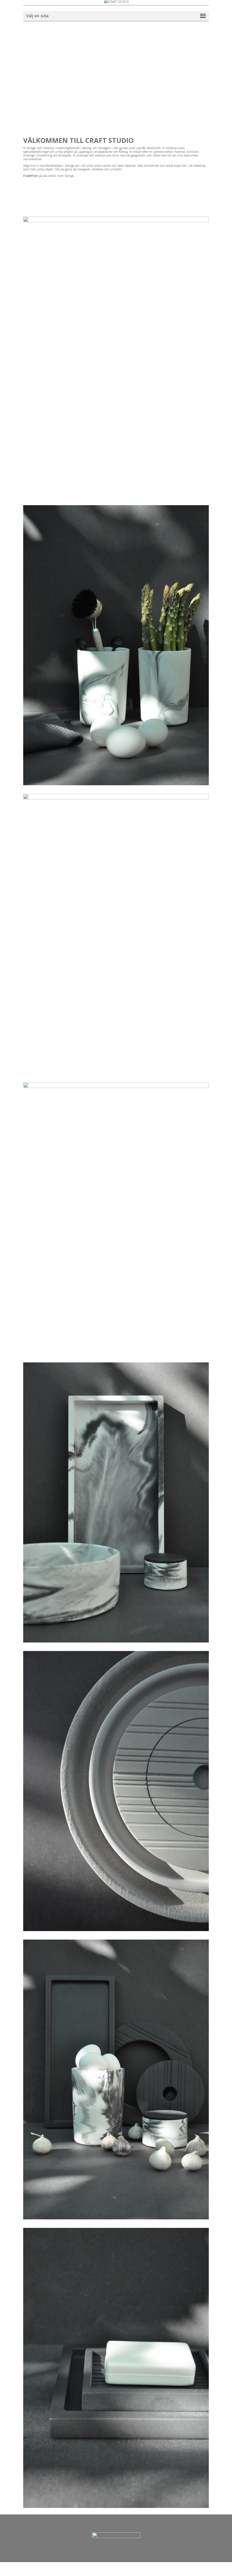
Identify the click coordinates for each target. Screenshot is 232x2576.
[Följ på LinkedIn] (204, 185)
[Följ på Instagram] (193, 185)
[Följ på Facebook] (182, 185)
